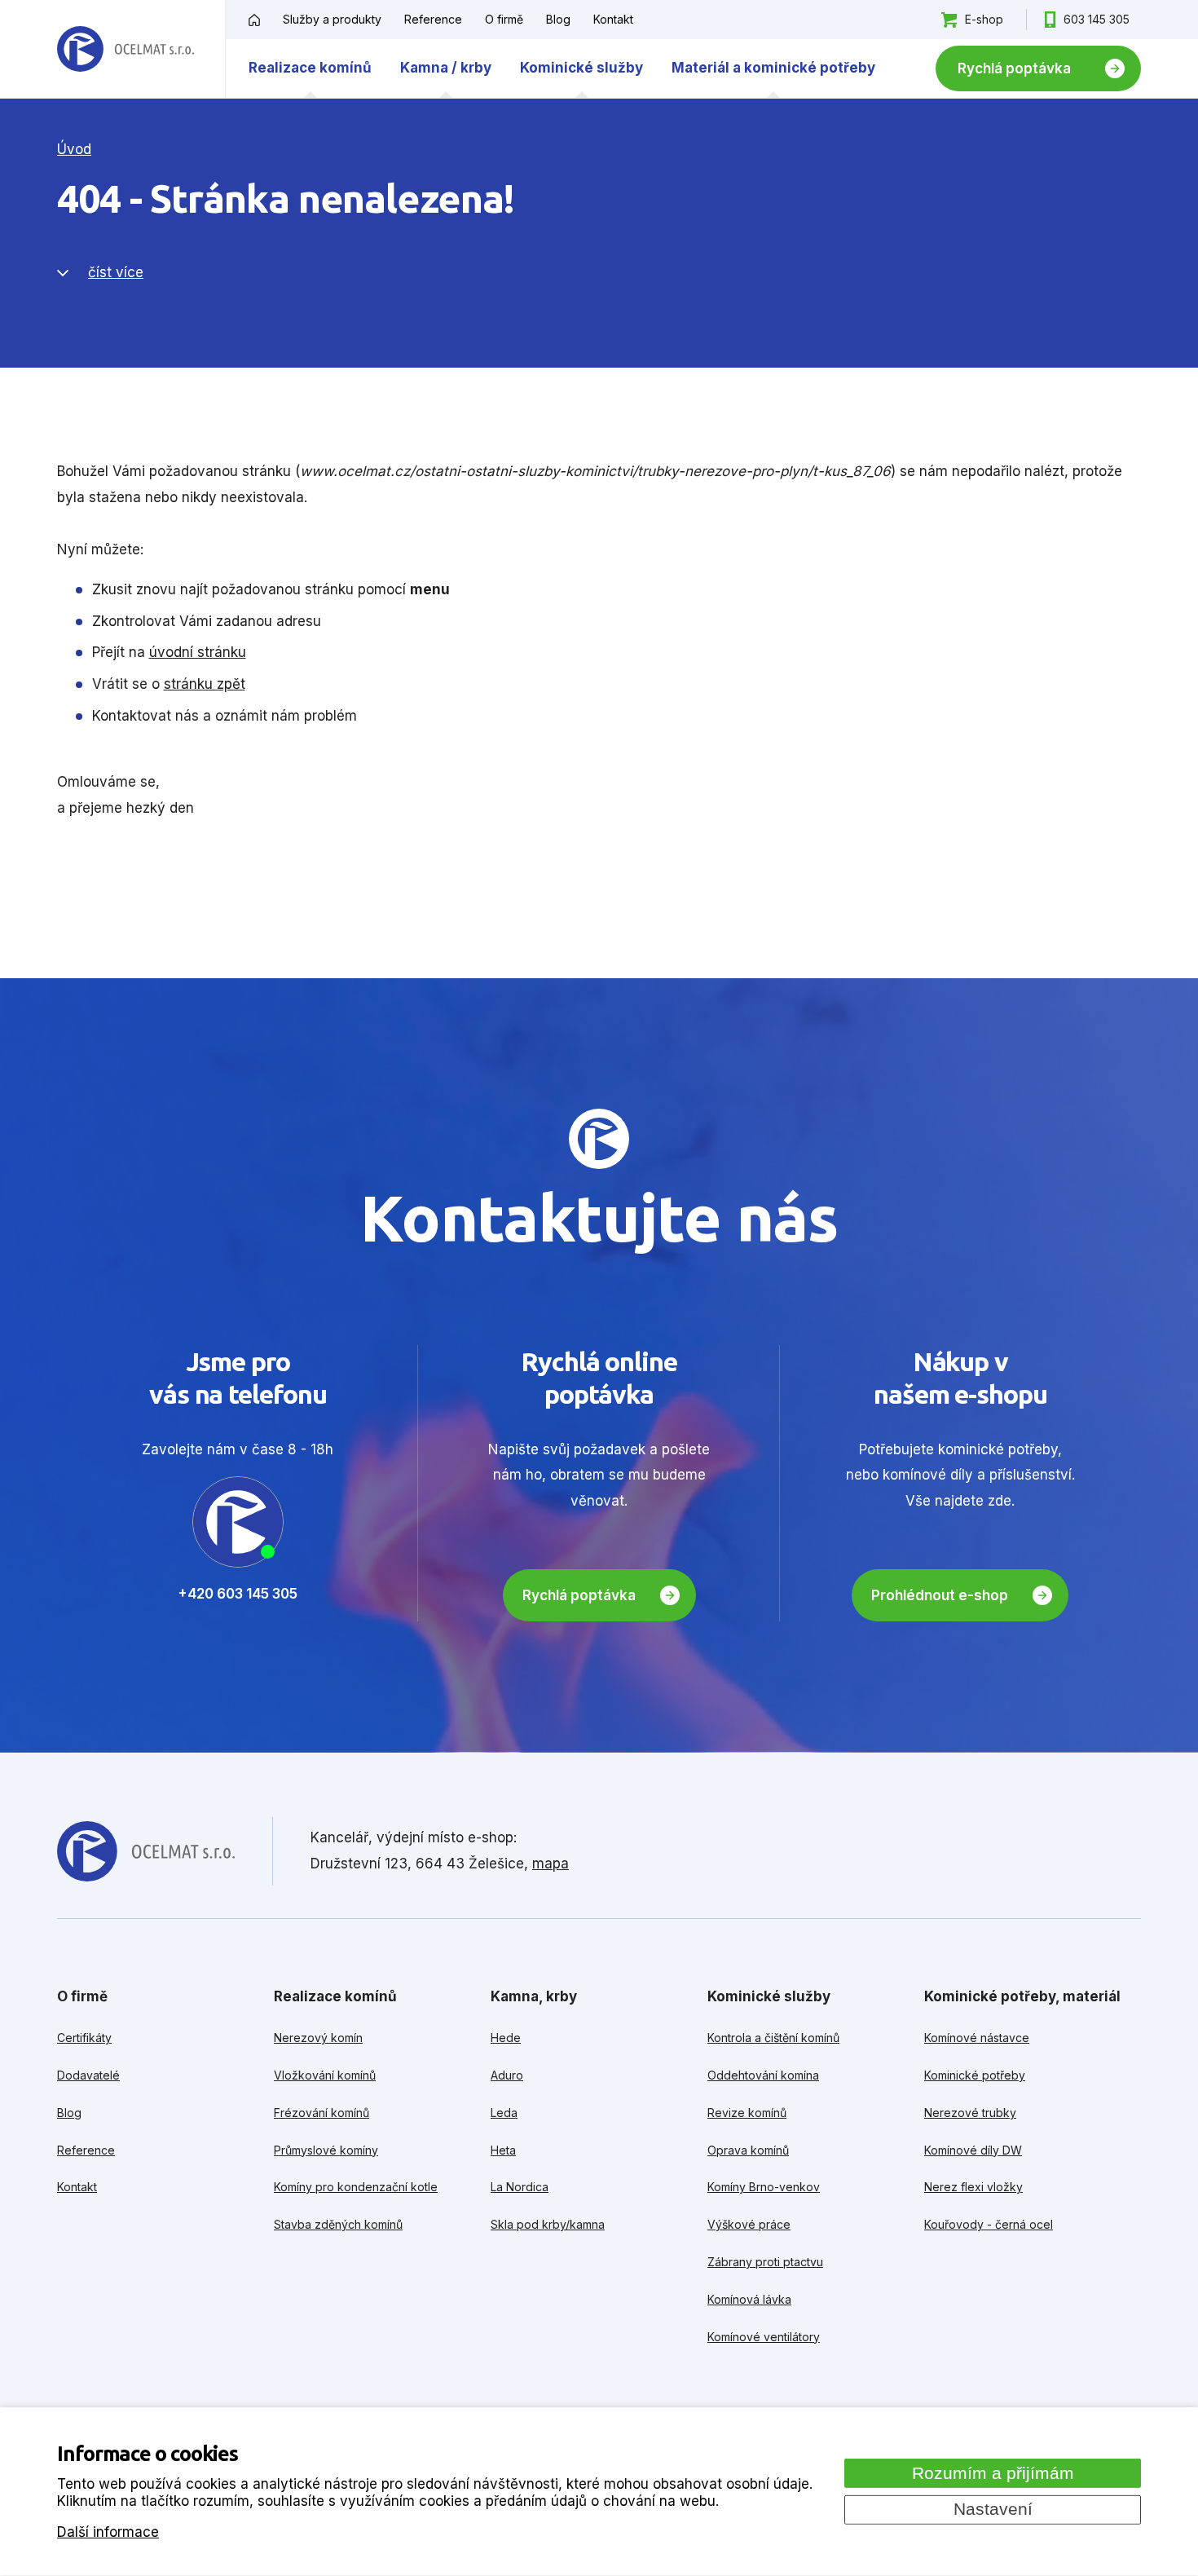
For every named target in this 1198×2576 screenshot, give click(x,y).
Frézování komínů (322, 2113)
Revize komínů (747, 2113)
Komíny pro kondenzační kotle (356, 2187)
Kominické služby (581, 68)
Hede (506, 2038)
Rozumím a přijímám (993, 2472)
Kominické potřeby (975, 2075)
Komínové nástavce (977, 2038)
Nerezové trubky (970, 2113)
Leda (504, 2113)
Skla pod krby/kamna (548, 2224)
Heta (503, 2150)
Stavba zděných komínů (338, 2224)
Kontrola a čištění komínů (773, 2038)
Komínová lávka (749, 2299)
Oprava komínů (748, 2150)
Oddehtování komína (763, 2075)
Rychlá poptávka (1014, 68)
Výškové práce (749, 2224)
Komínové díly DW (973, 2150)
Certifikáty (84, 2038)
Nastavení (993, 2509)
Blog (558, 19)
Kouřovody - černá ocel (989, 2224)
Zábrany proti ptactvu (765, 2262)
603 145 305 (1097, 19)
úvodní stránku (198, 652)
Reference (433, 19)
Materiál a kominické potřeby (773, 68)
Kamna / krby (446, 68)
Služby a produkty (332, 19)
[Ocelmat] (126, 49)
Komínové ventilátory (764, 2337)
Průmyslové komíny (326, 2150)
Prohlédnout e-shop (940, 1595)
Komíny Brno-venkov (764, 2187)
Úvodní (254, 20)
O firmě (504, 19)
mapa (551, 1864)
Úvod (74, 149)
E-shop (984, 19)
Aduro (507, 2075)
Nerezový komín (318, 2038)
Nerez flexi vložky (973, 2187)
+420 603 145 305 (238, 1594)
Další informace (108, 2532)
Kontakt (613, 19)
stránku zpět (205, 684)
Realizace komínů (310, 68)
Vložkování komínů (325, 2075)
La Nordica (520, 2187)
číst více (116, 272)
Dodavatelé (88, 2075)
